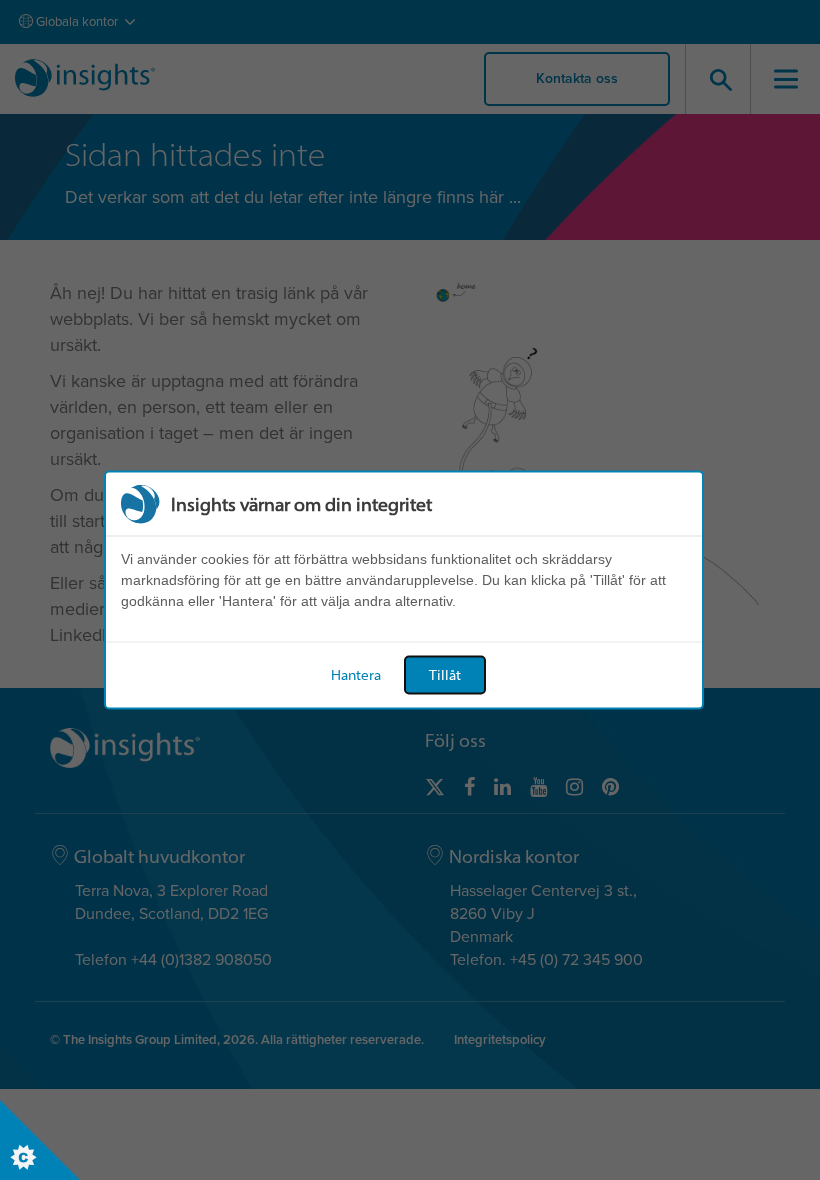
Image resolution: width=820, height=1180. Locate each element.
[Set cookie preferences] (40, 1140)
